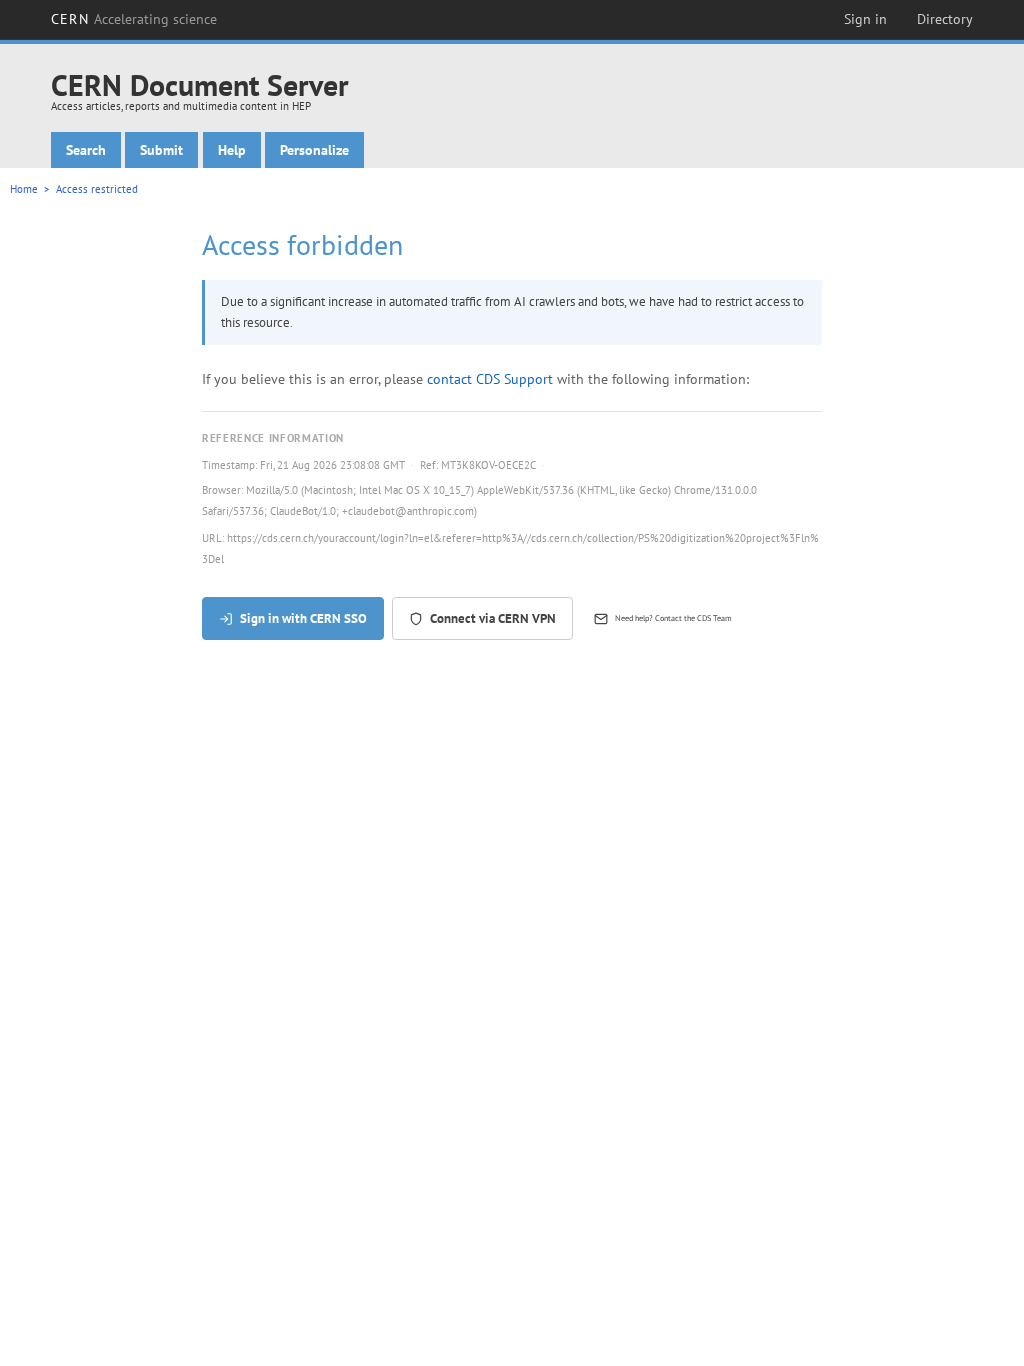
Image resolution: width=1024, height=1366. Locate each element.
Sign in (865, 19)
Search (86, 150)
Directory (945, 19)
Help (232, 150)
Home (24, 189)
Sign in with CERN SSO (303, 618)
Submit (161, 150)
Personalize (314, 150)
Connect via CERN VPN (493, 618)
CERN (134, 19)
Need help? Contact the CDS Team (673, 618)
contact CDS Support (490, 379)
